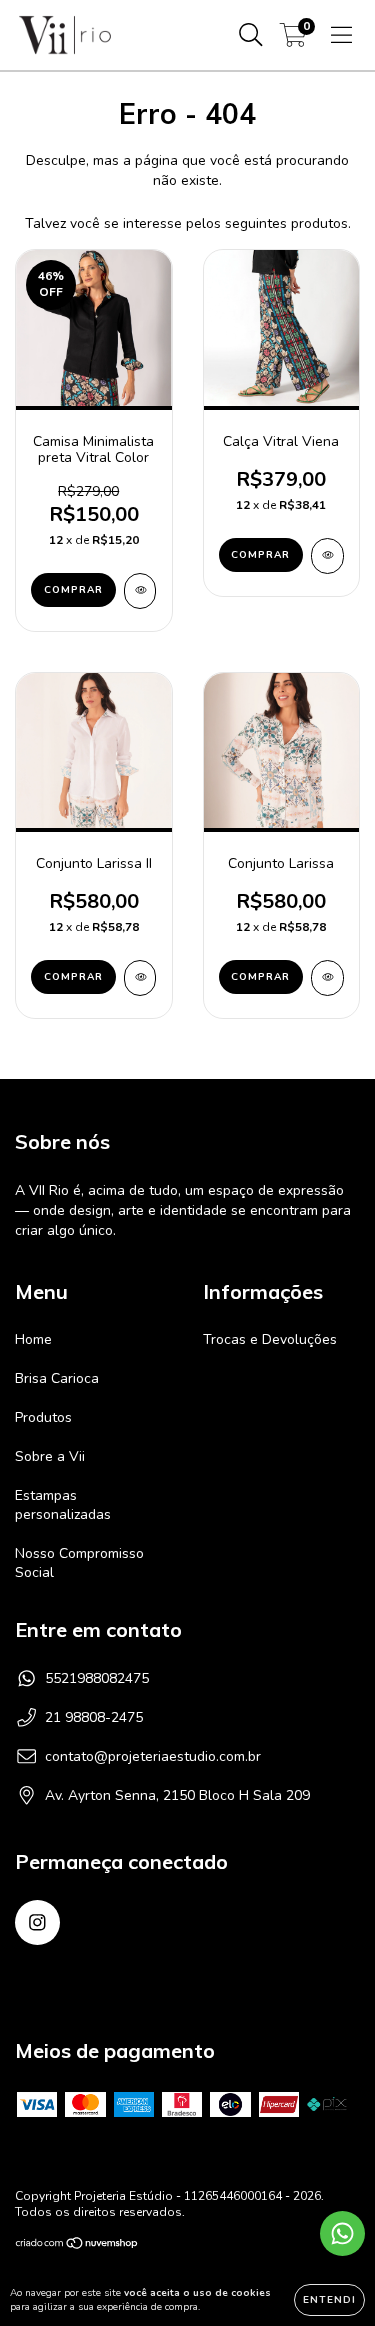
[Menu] (341, 35)
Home (33, 1339)
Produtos (43, 1417)
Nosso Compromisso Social (79, 1563)
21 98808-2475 (94, 1717)
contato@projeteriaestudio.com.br (153, 1756)
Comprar (73, 590)
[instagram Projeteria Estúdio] (37, 1922)
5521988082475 (97, 1678)
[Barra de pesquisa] (251, 35)
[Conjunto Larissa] (327, 978)
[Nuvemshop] (77, 2246)
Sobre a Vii (50, 1456)
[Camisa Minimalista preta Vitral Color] (140, 591)
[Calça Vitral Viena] (327, 556)
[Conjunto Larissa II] (140, 978)
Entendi (329, 2300)
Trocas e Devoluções (270, 1339)
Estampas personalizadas (63, 1505)
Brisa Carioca (57, 1378)
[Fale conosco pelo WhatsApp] (342, 2233)
